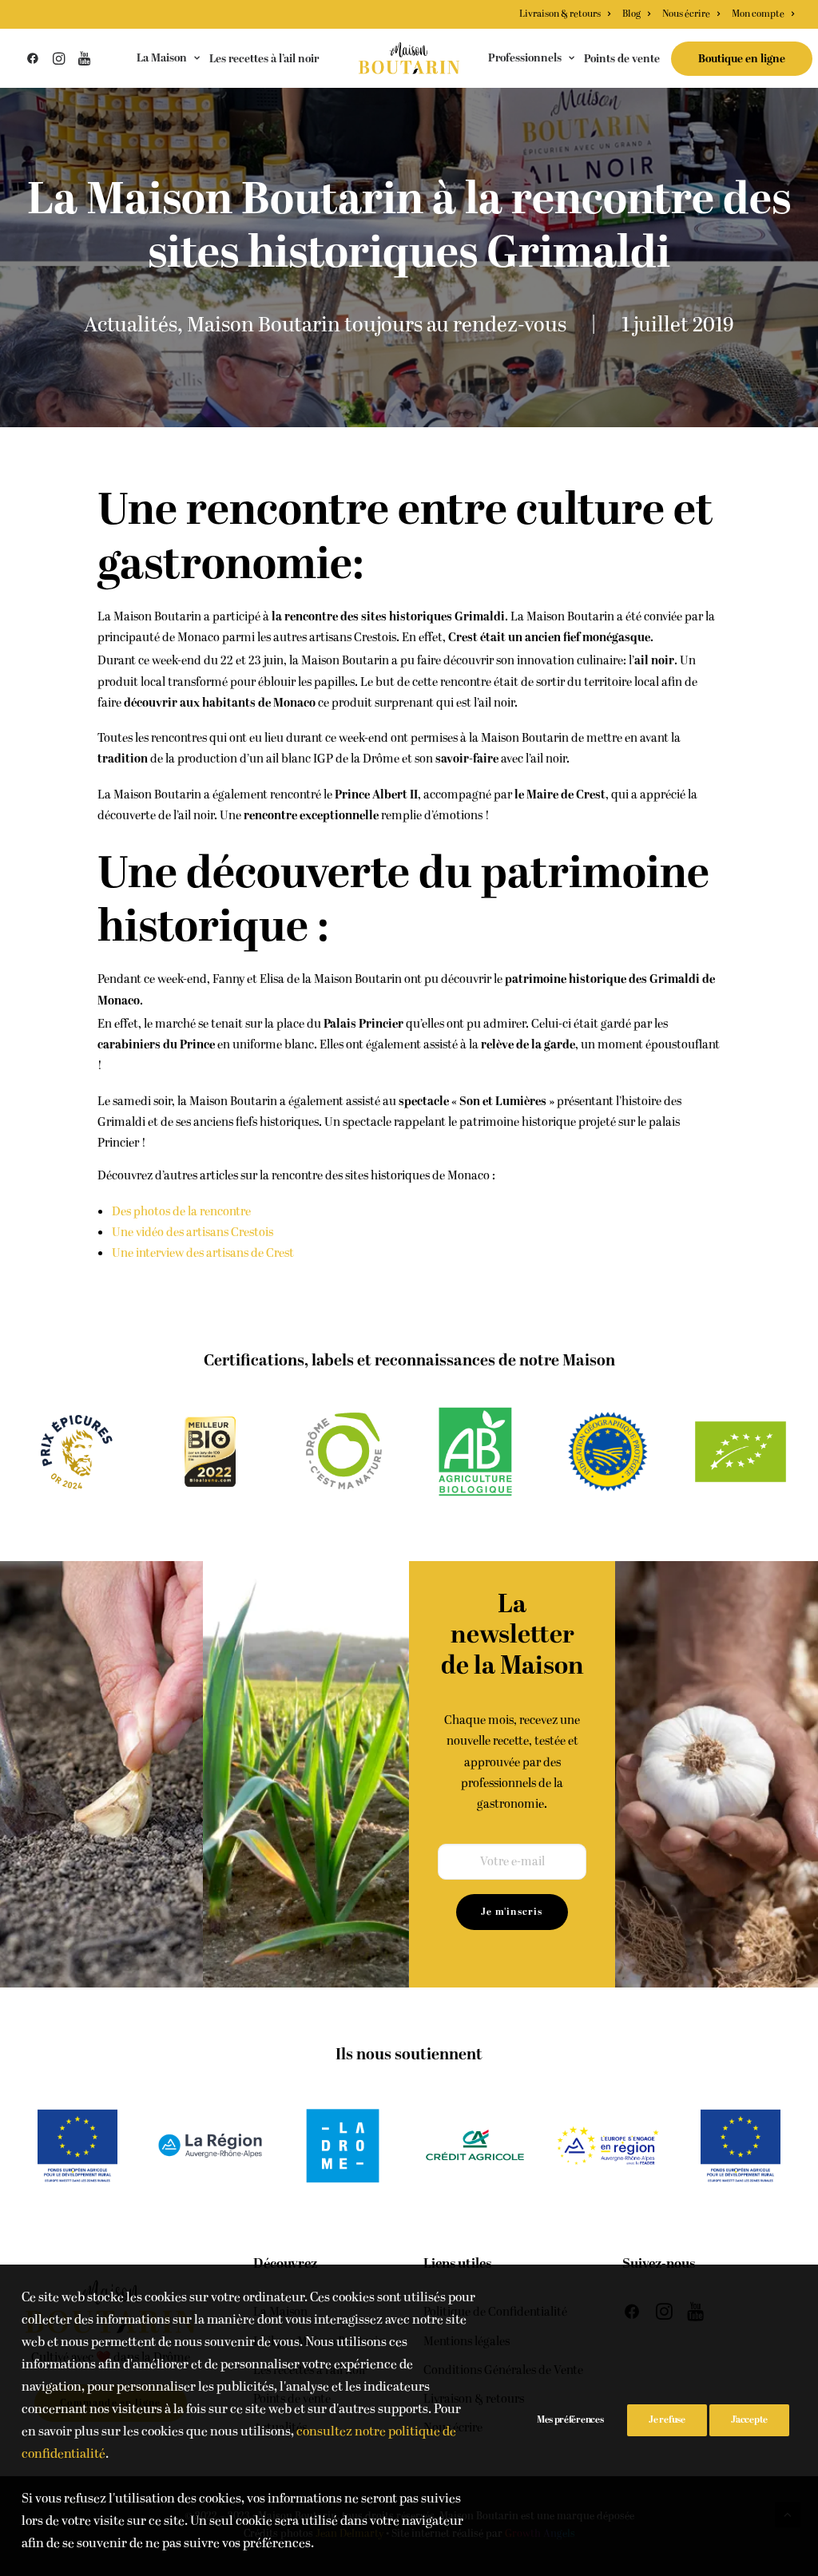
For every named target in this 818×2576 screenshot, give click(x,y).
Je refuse (667, 2420)
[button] (36, 58)
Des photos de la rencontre (181, 1212)
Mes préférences (570, 2420)
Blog (631, 14)
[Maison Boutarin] (409, 58)
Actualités (131, 325)
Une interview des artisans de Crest (203, 1253)
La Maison (162, 58)
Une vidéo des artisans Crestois (193, 1233)
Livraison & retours (560, 14)
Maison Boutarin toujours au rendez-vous (377, 325)
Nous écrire (686, 14)
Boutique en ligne (742, 59)
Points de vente (622, 59)
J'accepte (749, 2420)
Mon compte (758, 14)
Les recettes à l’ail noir (264, 59)
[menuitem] (567, 14)
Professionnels (525, 58)
